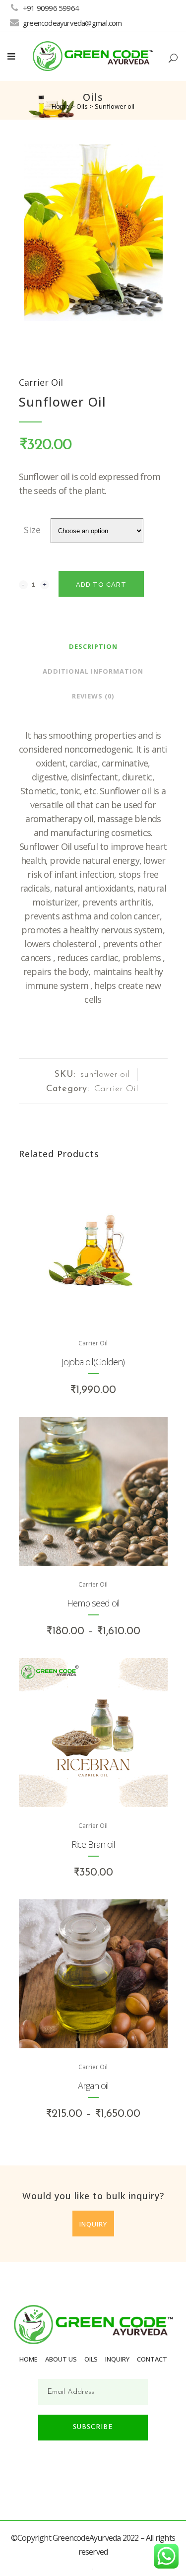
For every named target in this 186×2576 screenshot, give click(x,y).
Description (93, 646)
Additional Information (93, 671)
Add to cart (101, 585)
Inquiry (93, 2224)
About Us (61, 2359)
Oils (82, 106)
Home (61, 106)
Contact (152, 2359)
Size (32, 530)
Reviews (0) (93, 696)
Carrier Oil (41, 382)
